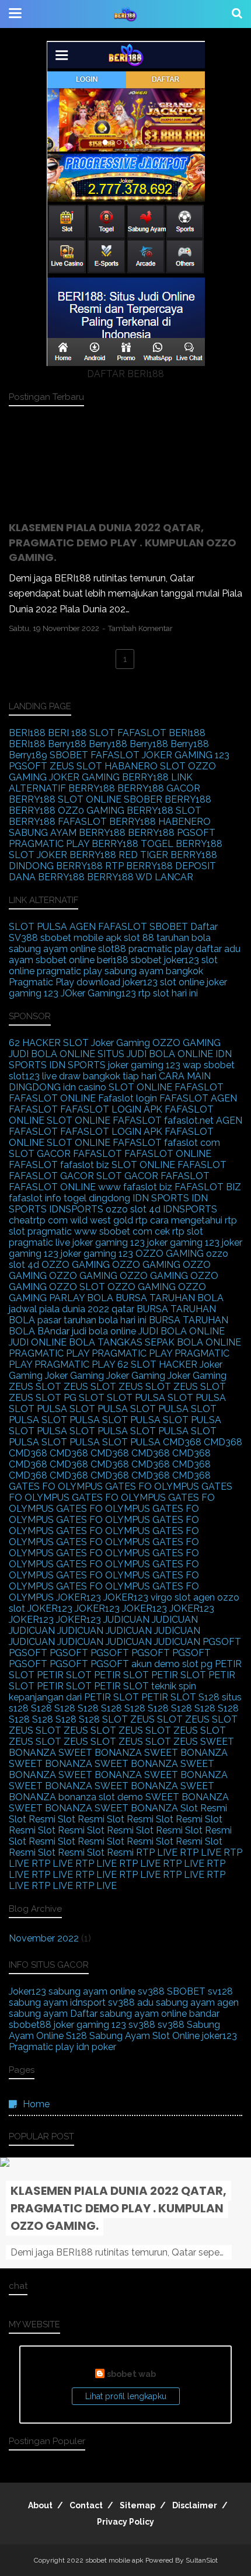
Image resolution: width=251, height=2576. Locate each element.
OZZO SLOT (77, 1287)
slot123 (24, 1076)
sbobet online (65, 960)
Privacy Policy (125, 2522)
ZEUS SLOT (76, 766)
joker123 (182, 960)
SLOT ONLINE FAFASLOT (166, 1087)
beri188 (113, 960)
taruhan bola (184, 938)
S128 (209, 1697)
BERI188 (27, 733)
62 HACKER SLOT (49, 1043)
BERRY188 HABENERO (160, 822)
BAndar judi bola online (87, 1331)
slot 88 (139, 938)
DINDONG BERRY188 (56, 866)
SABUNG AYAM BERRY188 (67, 833)
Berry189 (28, 755)
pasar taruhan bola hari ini (92, 1320)
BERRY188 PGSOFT (172, 833)
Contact (86, 2505)
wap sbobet (209, 1065)
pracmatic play (161, 949)
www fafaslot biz (135, 1187)
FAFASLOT (142, 733)
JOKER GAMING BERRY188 (109, 777)
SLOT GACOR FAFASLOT (65, 1154)
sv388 (151, 1991)
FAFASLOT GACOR (51, 1176)
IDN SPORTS (77, 1065)
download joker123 (117, 982)
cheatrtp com (38, 1220)
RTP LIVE (157, 1852)
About (40, 2505)
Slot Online (176, 2036)
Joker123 (27, 1991)
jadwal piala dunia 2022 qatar (72, 1309)
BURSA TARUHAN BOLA (170, 1298)
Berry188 (67, 744)
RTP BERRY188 (139, 866)
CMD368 (182, 1442)
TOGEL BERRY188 (182, 844)
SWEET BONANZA (100, 1753)
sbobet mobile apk (81, 938)
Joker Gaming (121, 1043)
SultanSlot (202, 2560)
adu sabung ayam (176, 2002)
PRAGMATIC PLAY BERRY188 (74, 844)
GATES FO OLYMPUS (56, 1486)
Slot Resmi (204, 1808)
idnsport (88, 2002)
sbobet (146, 960)
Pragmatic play (41, 2047)
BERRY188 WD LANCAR (140, 877)
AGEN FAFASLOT (108, 927)
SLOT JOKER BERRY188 (62, 855)
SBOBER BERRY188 (168, 799)
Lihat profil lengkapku (126, 2396)
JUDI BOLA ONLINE (52, 1054)
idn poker (96, 2047)
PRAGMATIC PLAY (49, 1353)
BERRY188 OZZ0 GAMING (67, 811)
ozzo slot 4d (133, 1209)
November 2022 (44, 1938)
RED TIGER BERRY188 (168, 855)
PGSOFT (28, 766)
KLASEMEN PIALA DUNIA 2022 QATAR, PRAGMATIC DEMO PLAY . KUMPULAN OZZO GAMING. (123, 542)
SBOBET (69, 755)
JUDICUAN (126, 1620)
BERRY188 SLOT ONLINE (65, 799)
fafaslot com (192, 1143)
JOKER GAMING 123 (186, 755)
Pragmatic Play (41, 982)
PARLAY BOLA (81, 1298)
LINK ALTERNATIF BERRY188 (101, 783)
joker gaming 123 (144, 1065)
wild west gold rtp (109, 1220)
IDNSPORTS (76, 1209)
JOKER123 (79, 1597)
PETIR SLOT (64, 1675)
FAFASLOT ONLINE (52, 1098)
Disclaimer (195, 2505)
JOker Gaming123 (98, 993)
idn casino (85, 1087)
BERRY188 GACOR (159, 788)
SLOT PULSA (38, 927)
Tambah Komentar (140, 628)
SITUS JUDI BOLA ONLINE (155, 1054)
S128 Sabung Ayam (108, 2036)
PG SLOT (84, 1398)
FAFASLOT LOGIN (101, 1109)
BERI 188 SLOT (81, 733)
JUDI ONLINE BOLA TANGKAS (76, 1342)
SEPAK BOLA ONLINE (193, 1342)
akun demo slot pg (172, 1664)
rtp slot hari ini (168, 993)
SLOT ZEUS (128, 1719)
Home (36, 2104)
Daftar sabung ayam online (128, 2014)
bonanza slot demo (101, 1797)
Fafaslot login (128, 1098)
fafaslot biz (85, 1165)
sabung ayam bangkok (154, 971)
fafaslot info (35, 1198)
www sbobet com (113, 1231)
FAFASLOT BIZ (208, 1187)
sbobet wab (131, 2374)
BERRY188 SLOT (164, 811)
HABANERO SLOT (145, 766)
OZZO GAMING (186, 1043)
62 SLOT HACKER (157, 1364)
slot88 (112, 949)
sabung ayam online (52, 949)
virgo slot (171, 1597)
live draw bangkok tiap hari (99, 1076)
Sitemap (137, 2505)
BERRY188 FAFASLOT (58, 822)
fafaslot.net (189, 1120)
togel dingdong (97, 1198)
